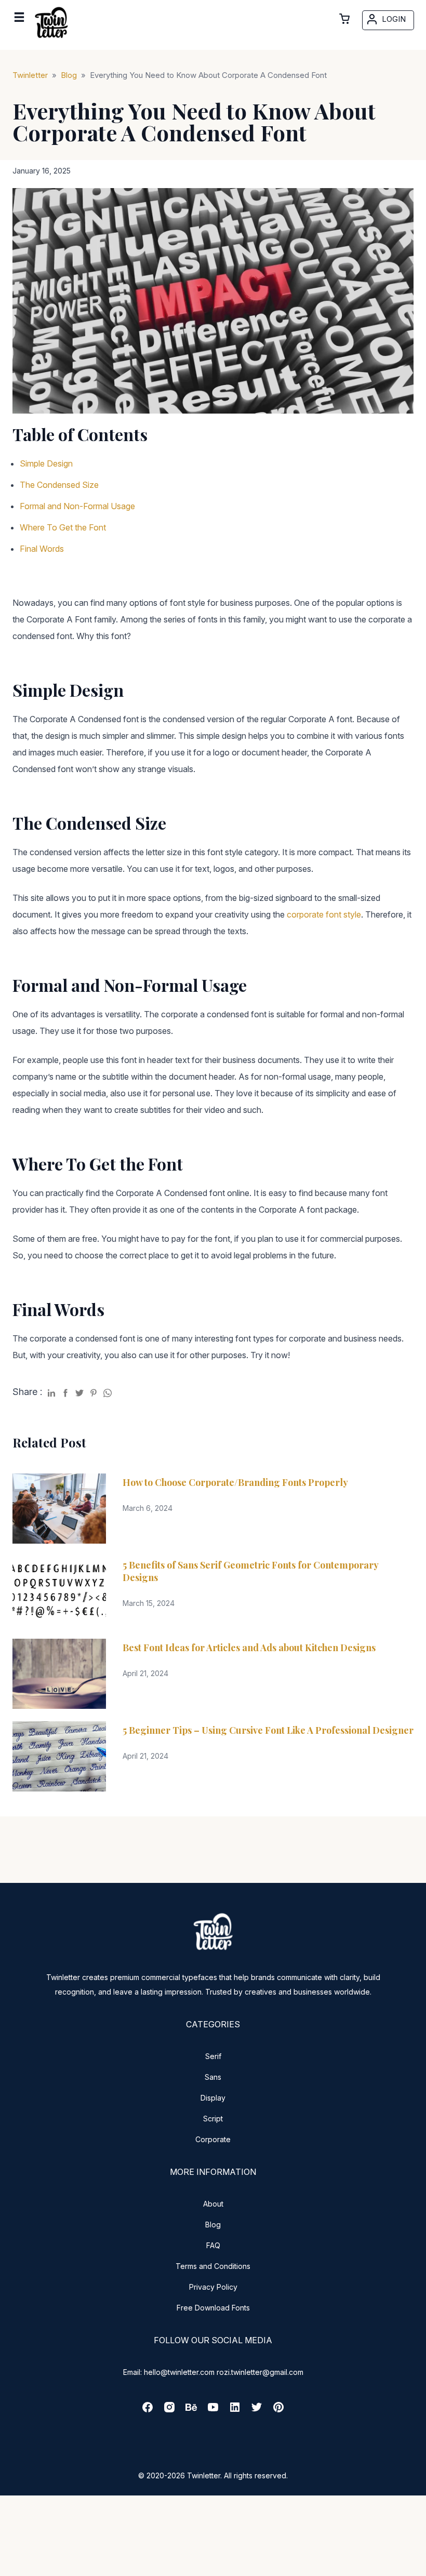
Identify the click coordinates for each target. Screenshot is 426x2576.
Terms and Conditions (213, 2266)
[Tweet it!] (79, 1391)
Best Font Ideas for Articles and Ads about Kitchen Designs (249, 1648)
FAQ (213, 2245)
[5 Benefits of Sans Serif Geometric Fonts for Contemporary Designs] (59, 1591)
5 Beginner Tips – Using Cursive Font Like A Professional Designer (268, 1730)
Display (213, 2098)
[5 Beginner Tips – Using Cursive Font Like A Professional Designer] (59, 1756)
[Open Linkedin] (235, 2411)
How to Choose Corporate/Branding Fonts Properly (235, 1482)
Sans (213, 2077)
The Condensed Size (59, 485)
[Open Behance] (191, 2411)
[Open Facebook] (148, 2411)
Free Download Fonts (213, 2308)
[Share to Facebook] (65, 1391)
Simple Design (46, 463)
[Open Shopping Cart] (344, 19)
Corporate (213, 2139)
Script (213, 2119)
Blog (213, 2225)
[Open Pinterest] (278, 2411)
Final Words (42, 549)
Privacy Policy (213, 2287)
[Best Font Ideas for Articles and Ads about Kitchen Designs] (59, 1674)
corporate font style (324, 914)
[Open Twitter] (257, 2411)
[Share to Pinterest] (94, 1391)
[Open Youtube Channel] (213, 2411)
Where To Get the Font (63, 527)
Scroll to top (417, 2567)
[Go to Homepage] (51, 40)
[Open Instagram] (169, 2411)
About (213, 2204)
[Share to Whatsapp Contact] (108, 1391)
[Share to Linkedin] (51, 1391)
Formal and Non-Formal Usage (77, 506)
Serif (213, 2056)
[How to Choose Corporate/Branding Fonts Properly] (59, 1509)
